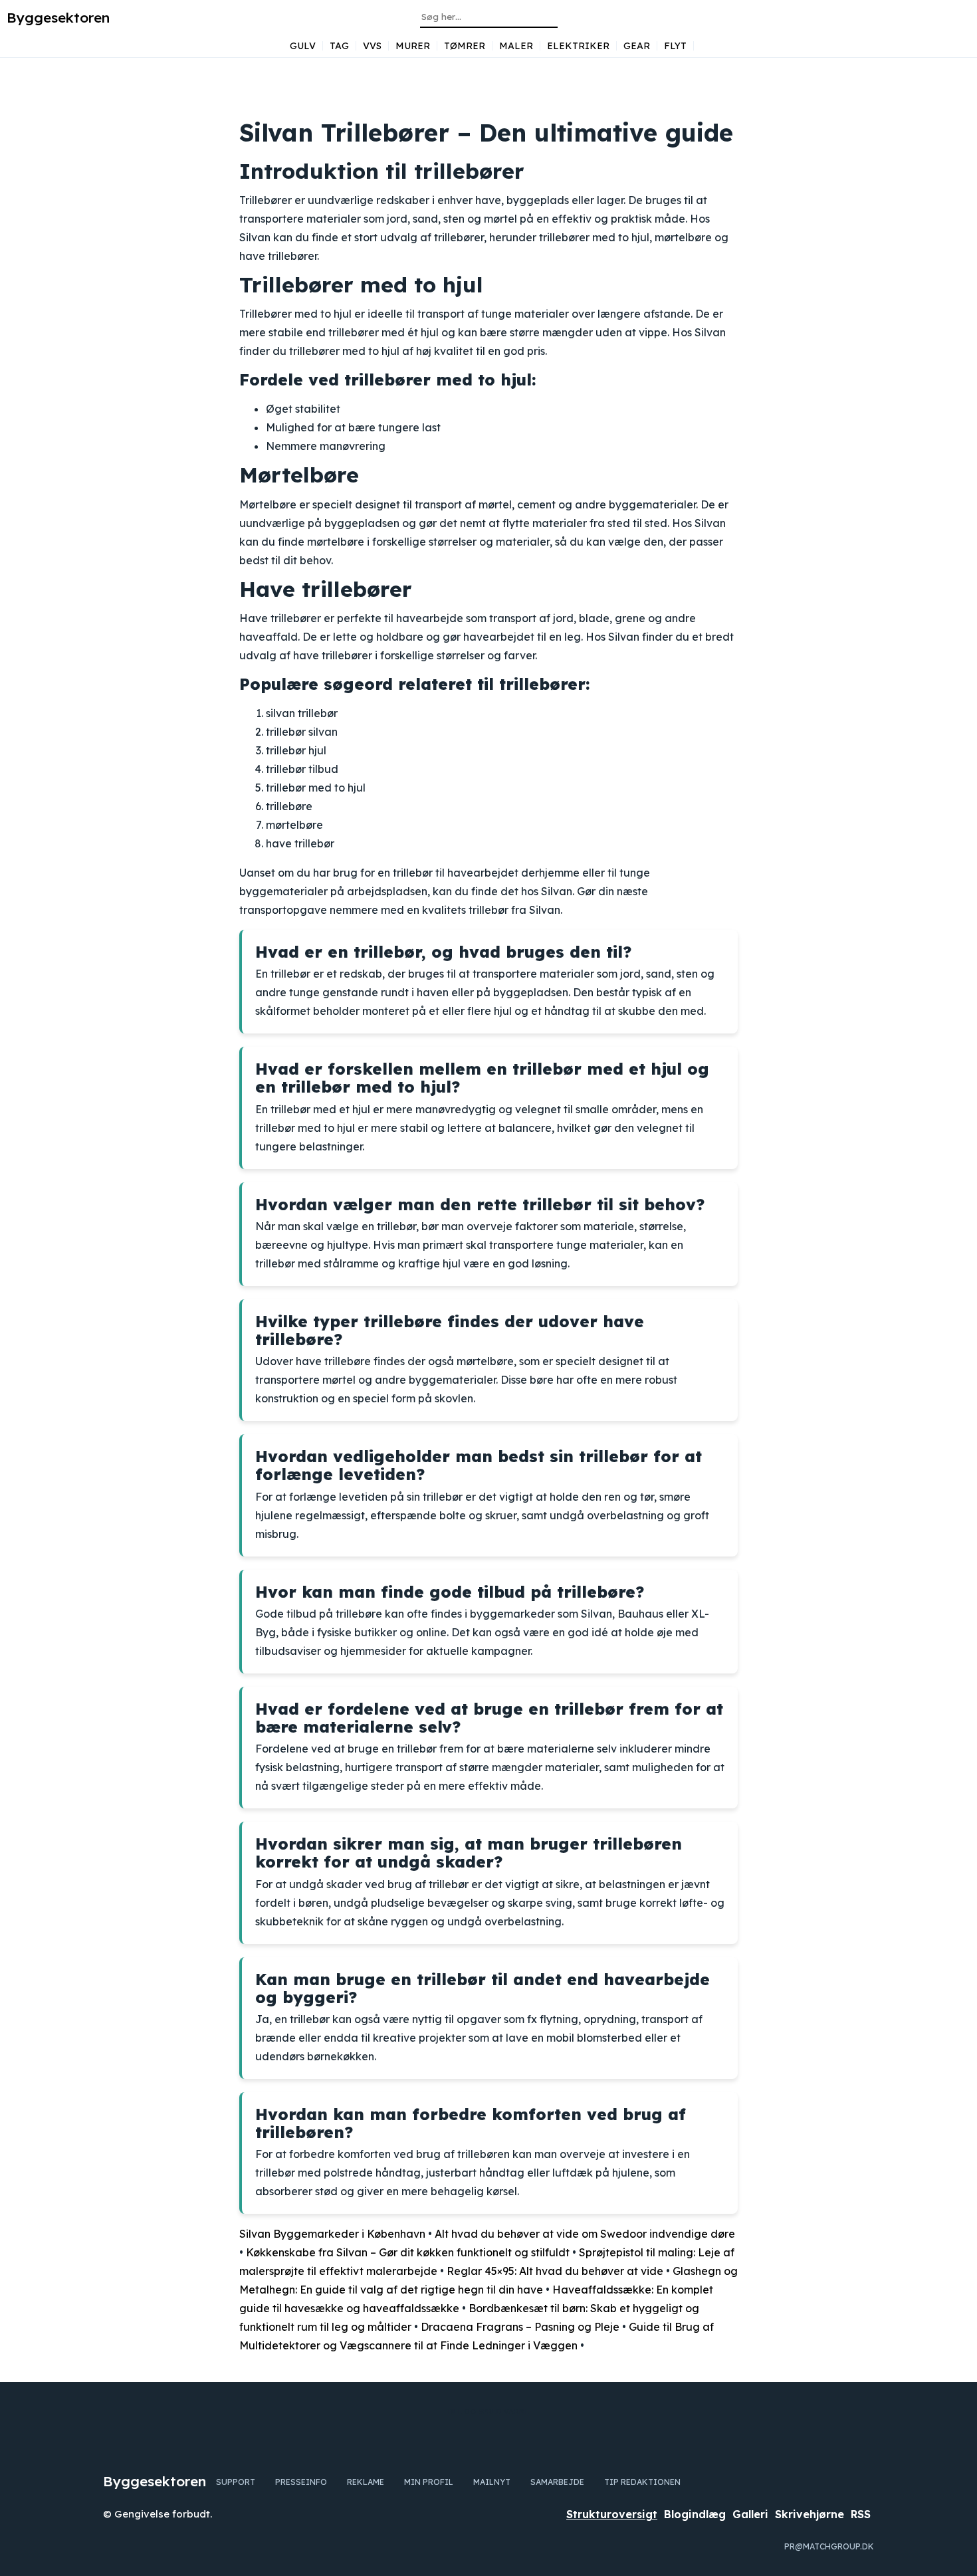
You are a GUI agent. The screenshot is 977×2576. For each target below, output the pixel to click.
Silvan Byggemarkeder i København (332, 2234)
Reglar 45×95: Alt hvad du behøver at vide (555, 2271)
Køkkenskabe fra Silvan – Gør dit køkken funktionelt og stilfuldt (408, 2252)
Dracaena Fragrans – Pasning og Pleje (520, 2327)
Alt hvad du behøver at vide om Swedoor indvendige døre (585, 2234)
